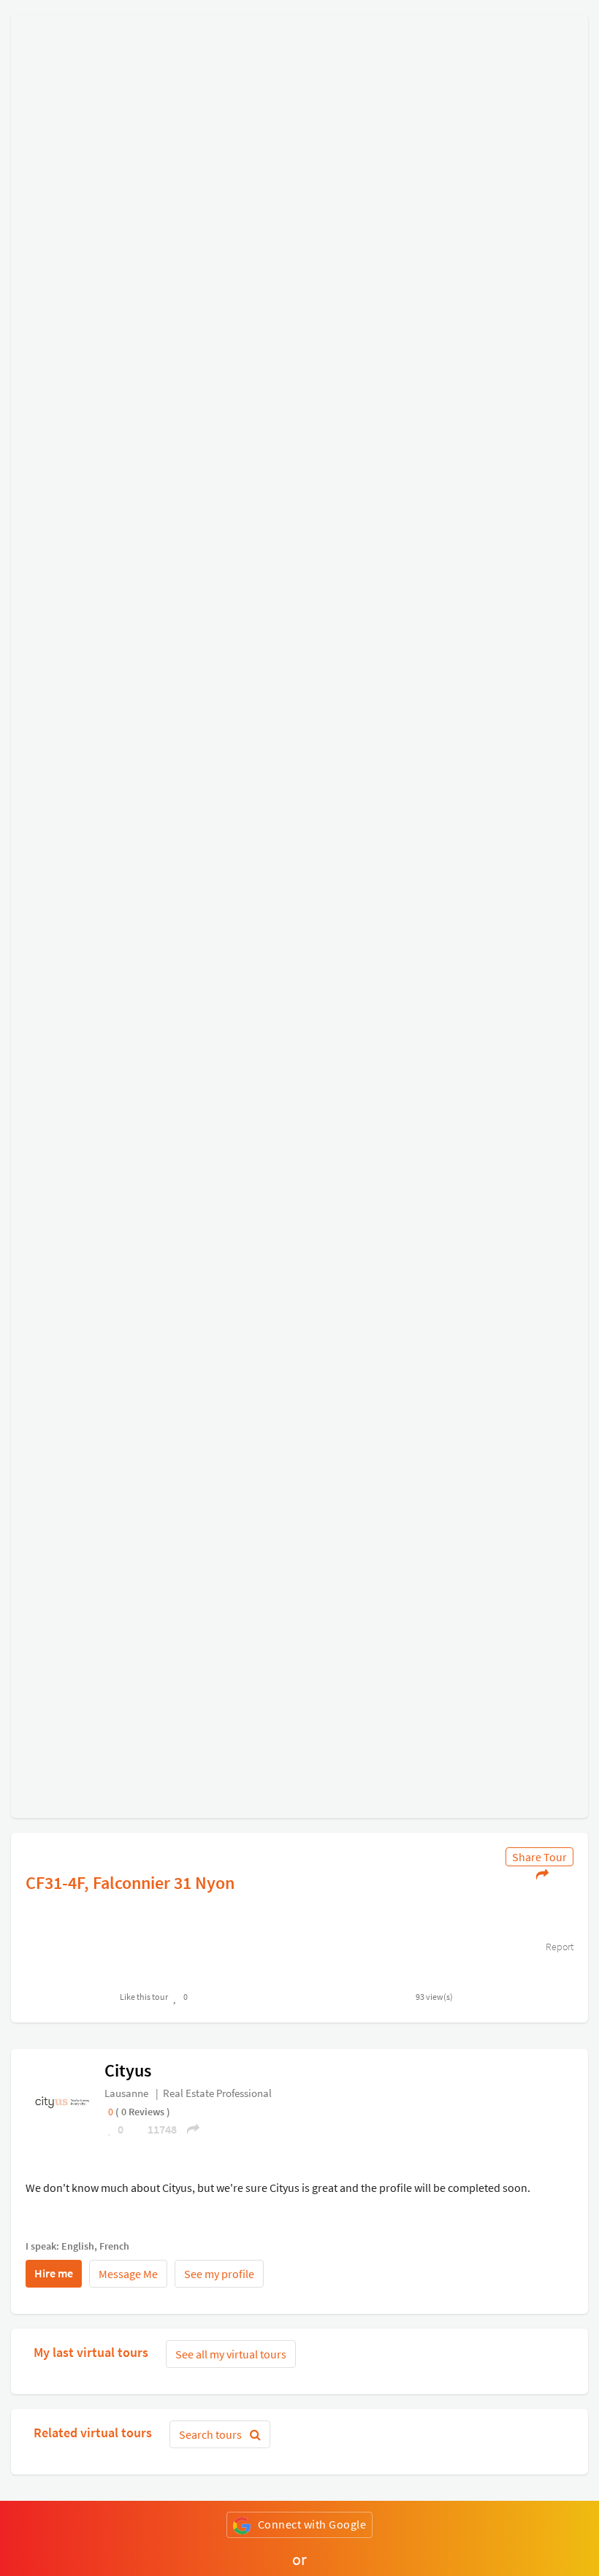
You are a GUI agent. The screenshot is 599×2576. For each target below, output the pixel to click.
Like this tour (144, 1997)
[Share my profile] (188, 2129)
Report (558, 1947)
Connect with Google (312, 2524)
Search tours (211, 2434)
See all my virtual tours (231, 2354)
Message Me (128, 2274)
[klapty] (63, 2101)
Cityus (128, 2070)
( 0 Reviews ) (143, 2112)
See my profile (219, 2274)
